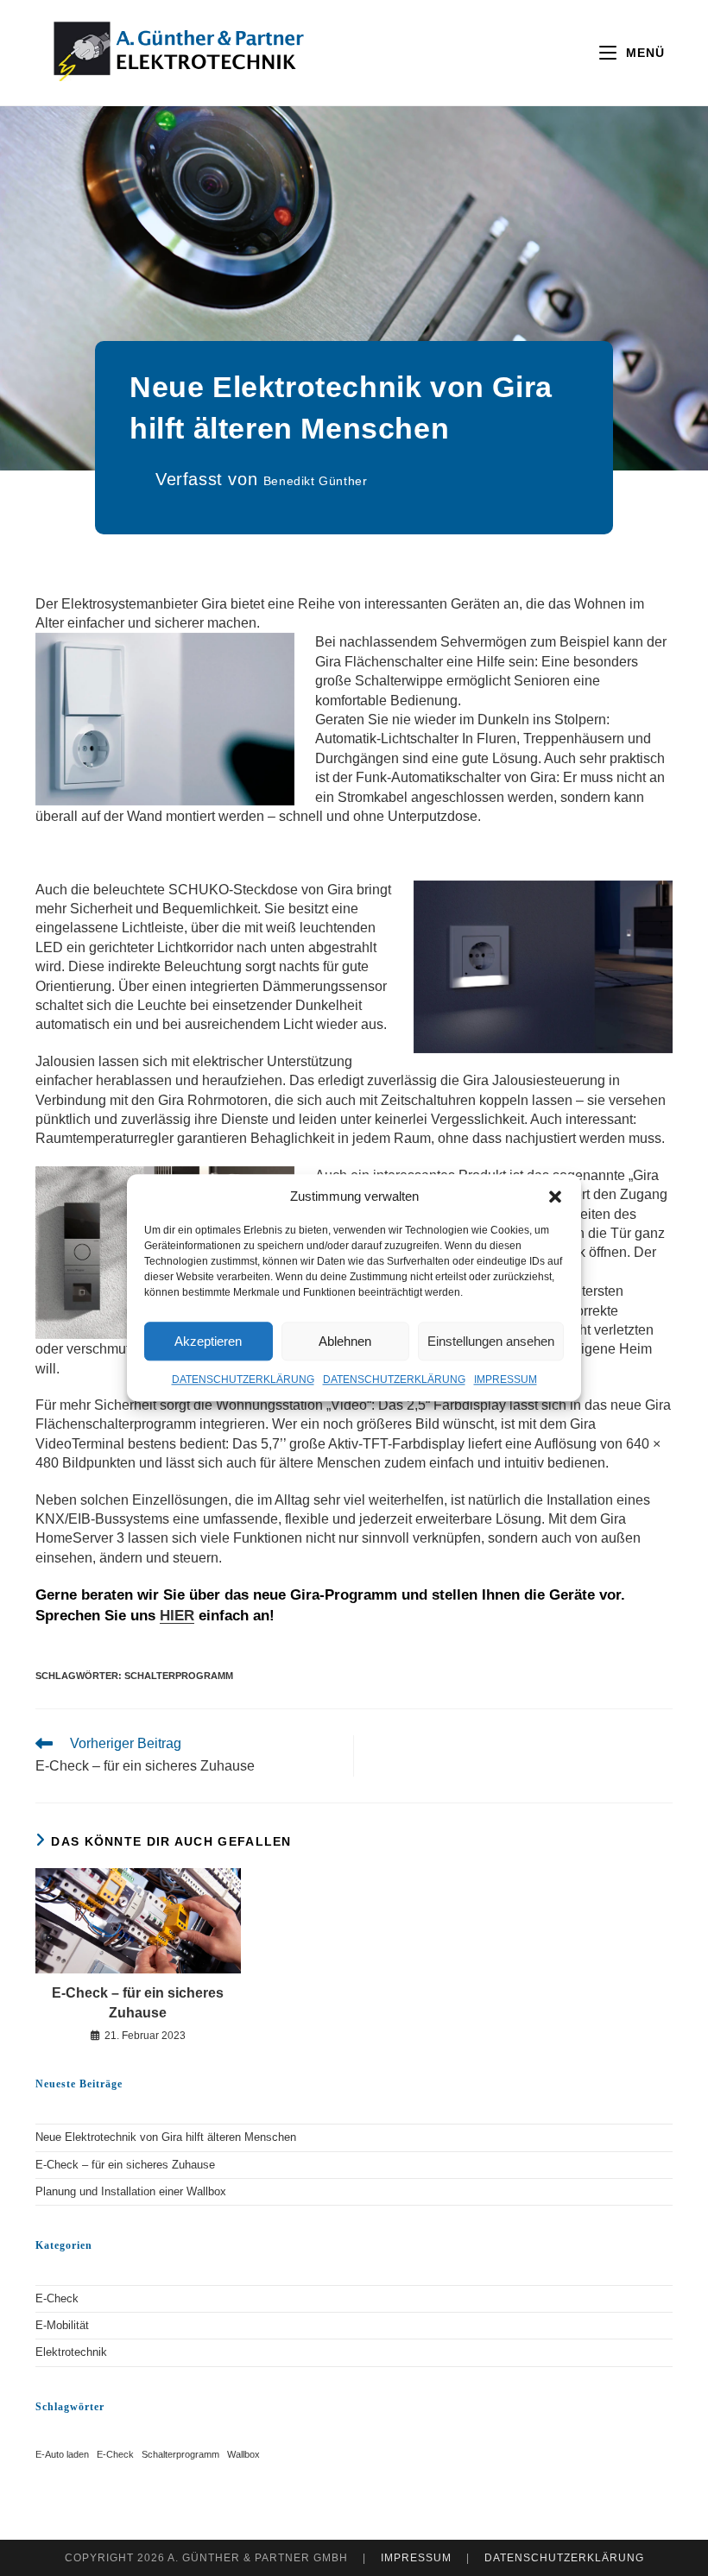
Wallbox (243, 2454)
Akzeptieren (208, 1341)
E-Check (57, 2298)
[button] (555, 1196)
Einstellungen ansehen (491, 1341)
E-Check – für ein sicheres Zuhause (138, 2002)
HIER (177, 1616)
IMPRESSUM (506, 1380)
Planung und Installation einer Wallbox (131, 2191)
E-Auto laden (62, 2454)
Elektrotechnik (71, 2352)
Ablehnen (345, 1341)
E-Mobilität (62, 2325)
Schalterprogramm (179, 1676)
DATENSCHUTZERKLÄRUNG (243, 1380)
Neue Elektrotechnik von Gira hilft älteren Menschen (166, 2137)
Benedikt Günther (316, 481)
